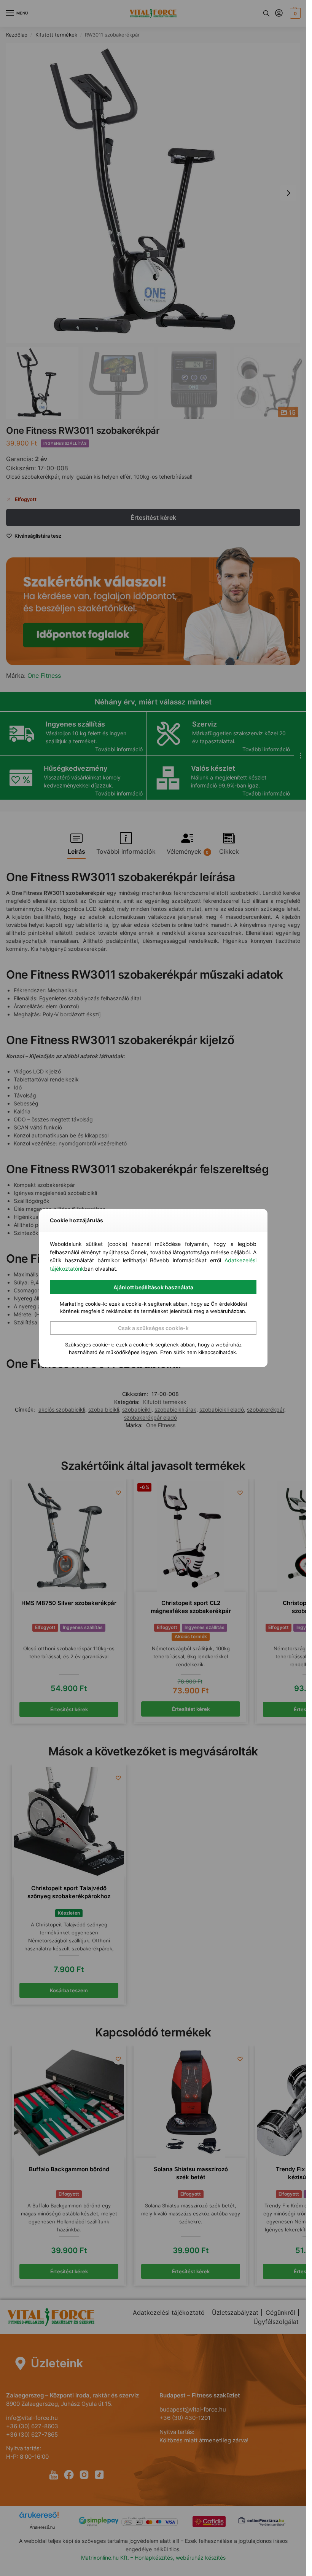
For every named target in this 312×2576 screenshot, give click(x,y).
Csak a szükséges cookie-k (153, 1328)
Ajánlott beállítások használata (153, 1287)
